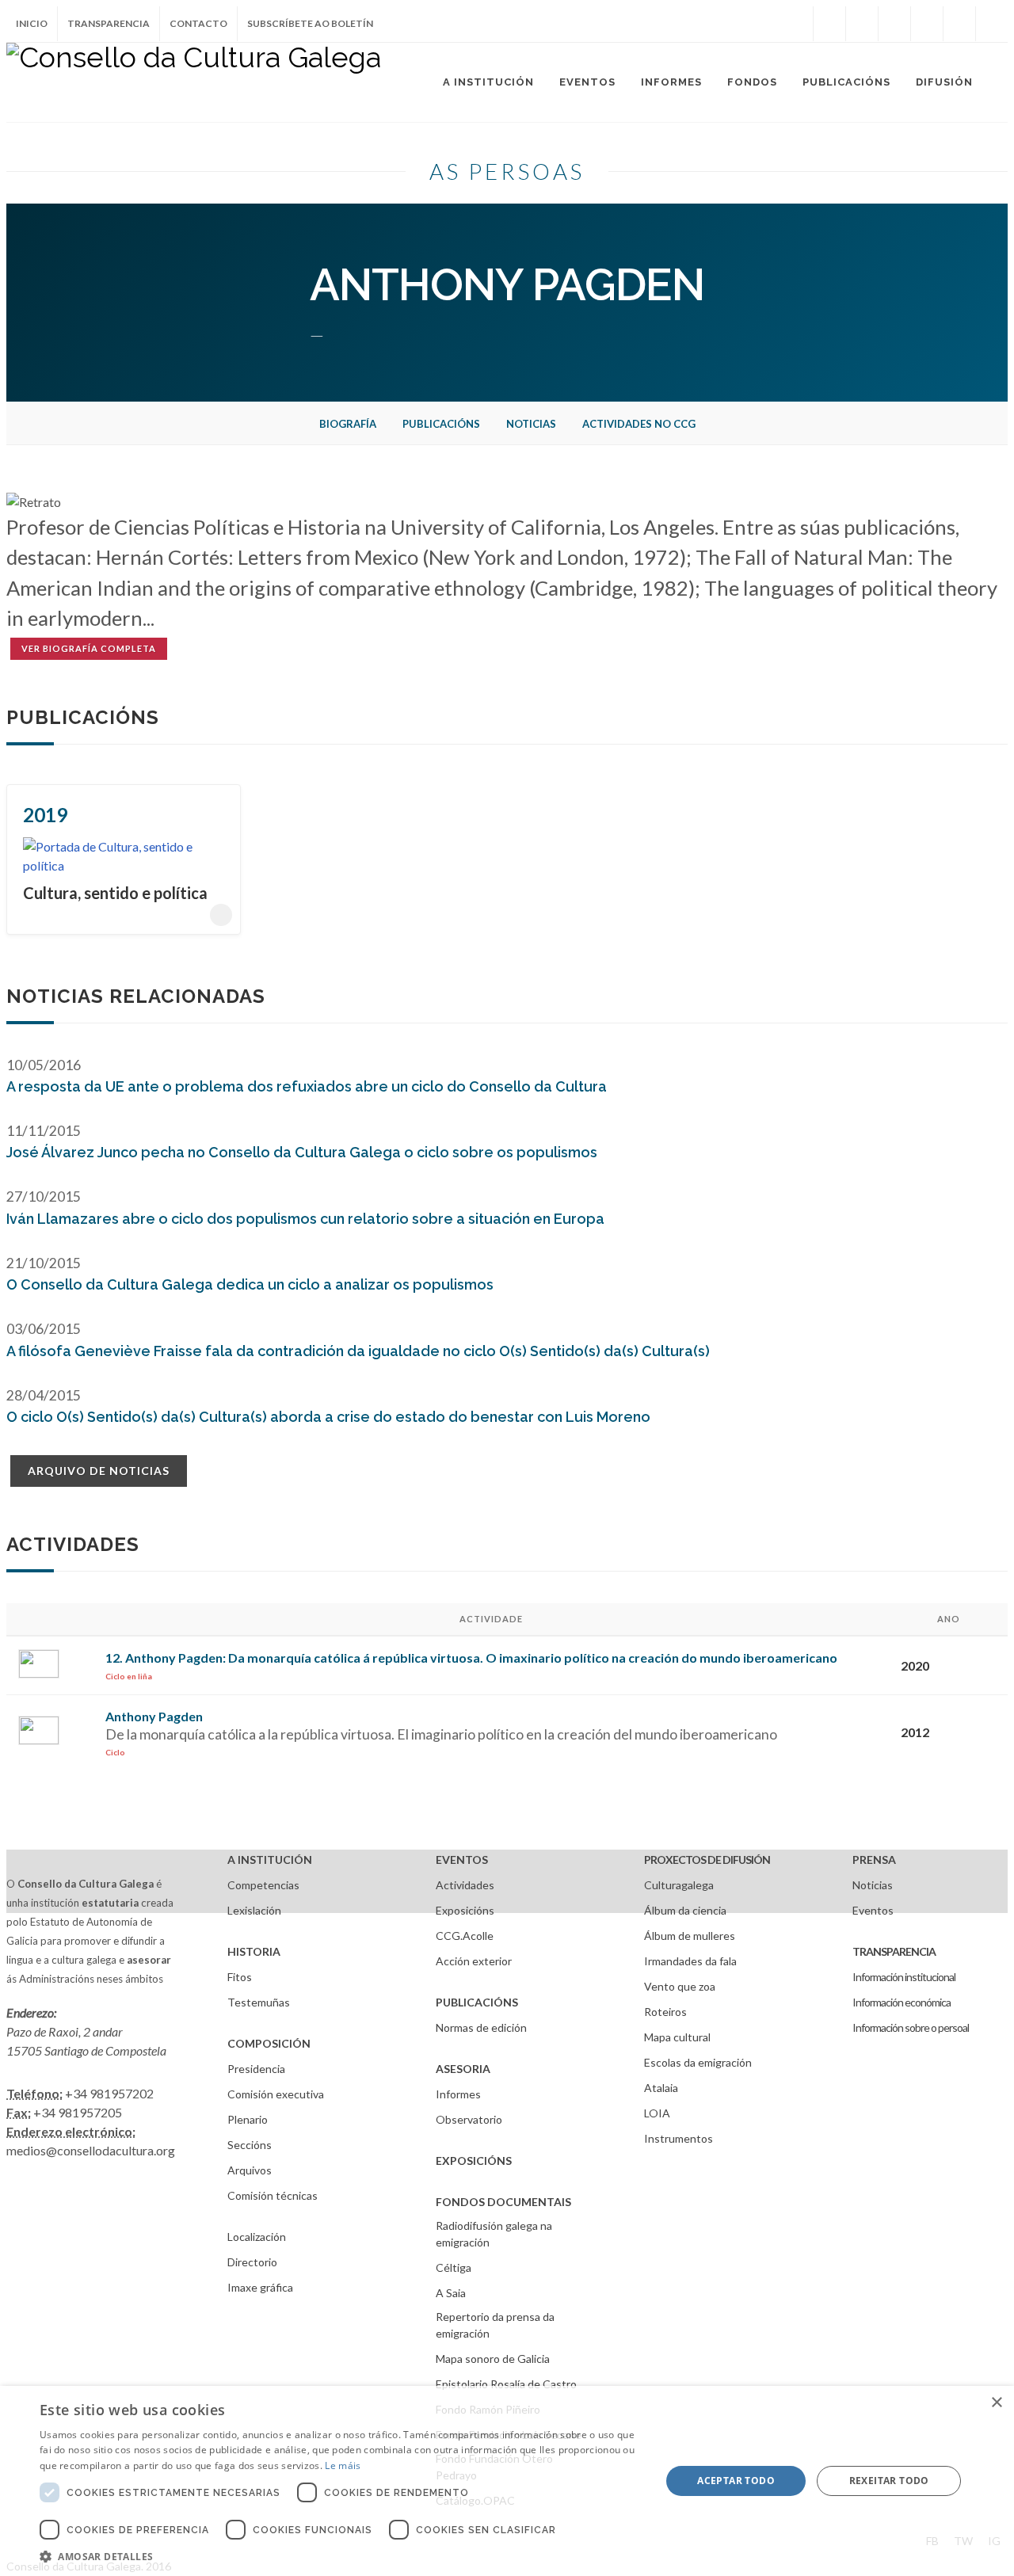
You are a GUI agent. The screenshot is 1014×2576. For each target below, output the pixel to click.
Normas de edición (481, 2027)
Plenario (248, 2119)
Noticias (531, 424)
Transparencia (109, 23)
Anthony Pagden (154, 1716)
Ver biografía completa (89, 648)
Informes (458, 2094)
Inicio (32, 23)
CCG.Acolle (465, 1936)
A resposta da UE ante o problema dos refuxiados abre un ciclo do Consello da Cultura (307, 1086)
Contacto (198, 23)
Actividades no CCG (639, 424)
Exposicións (465, 1910)
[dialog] (507, 2481)
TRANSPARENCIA (894, 1951)
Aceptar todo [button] (736, 2481)
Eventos (873, 1910)
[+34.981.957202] (959, 24)
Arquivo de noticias (99, 1471)
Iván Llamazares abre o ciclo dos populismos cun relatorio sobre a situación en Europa (305, 1219)
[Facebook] (829, 24)
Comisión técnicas (273, 2195)
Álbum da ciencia (685, 1910)
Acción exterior (474, 1961)
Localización (257, 2237)
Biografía (348, 424)
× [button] (996, 2403)
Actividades (465, 1885)
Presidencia (256, 2069)
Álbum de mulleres (690, 1936)
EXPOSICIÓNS (474, 2161)
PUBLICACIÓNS (477, 2002)
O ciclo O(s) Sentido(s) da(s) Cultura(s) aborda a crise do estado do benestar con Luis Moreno (328, 1417)
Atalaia (661, 2088)
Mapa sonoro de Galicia (493, 2359)
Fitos (240, 1977)
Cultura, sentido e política (115, 893)
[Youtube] (927, 24)
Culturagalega (679, 1885)
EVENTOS (462, 1860)
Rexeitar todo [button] (889, 2481)
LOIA (657, 2113)
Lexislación (254, 1910)
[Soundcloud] (894, 24)
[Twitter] (862, 24)
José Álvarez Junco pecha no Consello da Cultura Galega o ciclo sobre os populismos (302, 1152)
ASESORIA (463, 2069)
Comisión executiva (276, 2094)
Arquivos (250, 2170)
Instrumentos (679, 2138)
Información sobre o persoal (911, 2027)
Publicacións (441, 424)
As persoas (507, 171)
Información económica (902, 2002)
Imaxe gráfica (260, 2287)
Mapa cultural (677, 2037)
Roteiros (665, 2012)
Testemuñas (259, 2002)
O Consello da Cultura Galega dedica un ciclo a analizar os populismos (250, 1284)
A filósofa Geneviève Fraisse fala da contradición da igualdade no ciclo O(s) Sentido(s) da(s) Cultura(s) (358, 1351)
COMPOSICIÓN (269, 2043)
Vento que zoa (680, 1986)
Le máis (343, 2465)
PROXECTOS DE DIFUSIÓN (707, 1860)
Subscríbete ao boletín (310, 23)
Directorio (252, 2262)
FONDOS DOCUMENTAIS (503, 2202)
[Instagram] (797, 24)
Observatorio (469, 2119)
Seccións (250, 2145)
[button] (341, 2556)
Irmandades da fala (690, 1961)
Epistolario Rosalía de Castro (506, 2384)
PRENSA (874, 1860)
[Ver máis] (221, 915)
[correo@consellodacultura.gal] (992, 24)
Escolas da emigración (698, 2062)
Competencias (263, 1885)
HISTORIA (254, 1951)
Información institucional (904, 1977)
